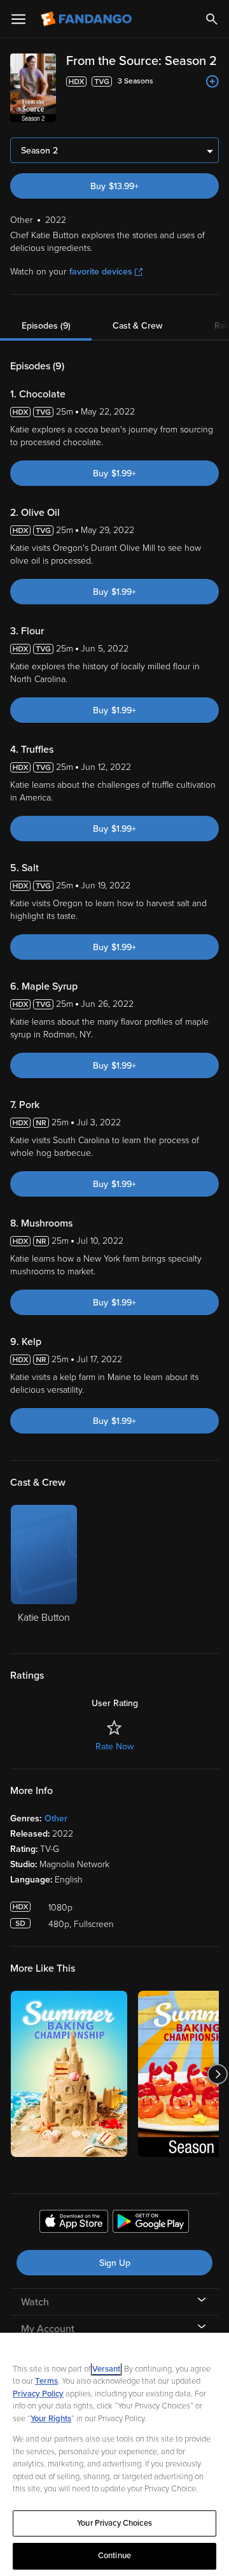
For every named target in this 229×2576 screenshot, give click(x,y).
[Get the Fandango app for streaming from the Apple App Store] (74, 2223)
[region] (114, 2454)
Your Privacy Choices (114, 2523)
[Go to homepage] (87, 19)
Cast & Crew (137, 326)
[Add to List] (212, 82)
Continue (114, 2556)
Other (56, 1818)
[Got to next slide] (217, 2074)
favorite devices (101, 272)
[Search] (212, 19)
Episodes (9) (46, 326)
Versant (106, 2369)
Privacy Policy (38, 2394)
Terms (46, 2381)
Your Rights (51, 2419)
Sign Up (115, 2263)
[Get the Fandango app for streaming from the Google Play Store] (151, 2223)
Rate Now (114, 1747)
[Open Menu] (18, 19)
